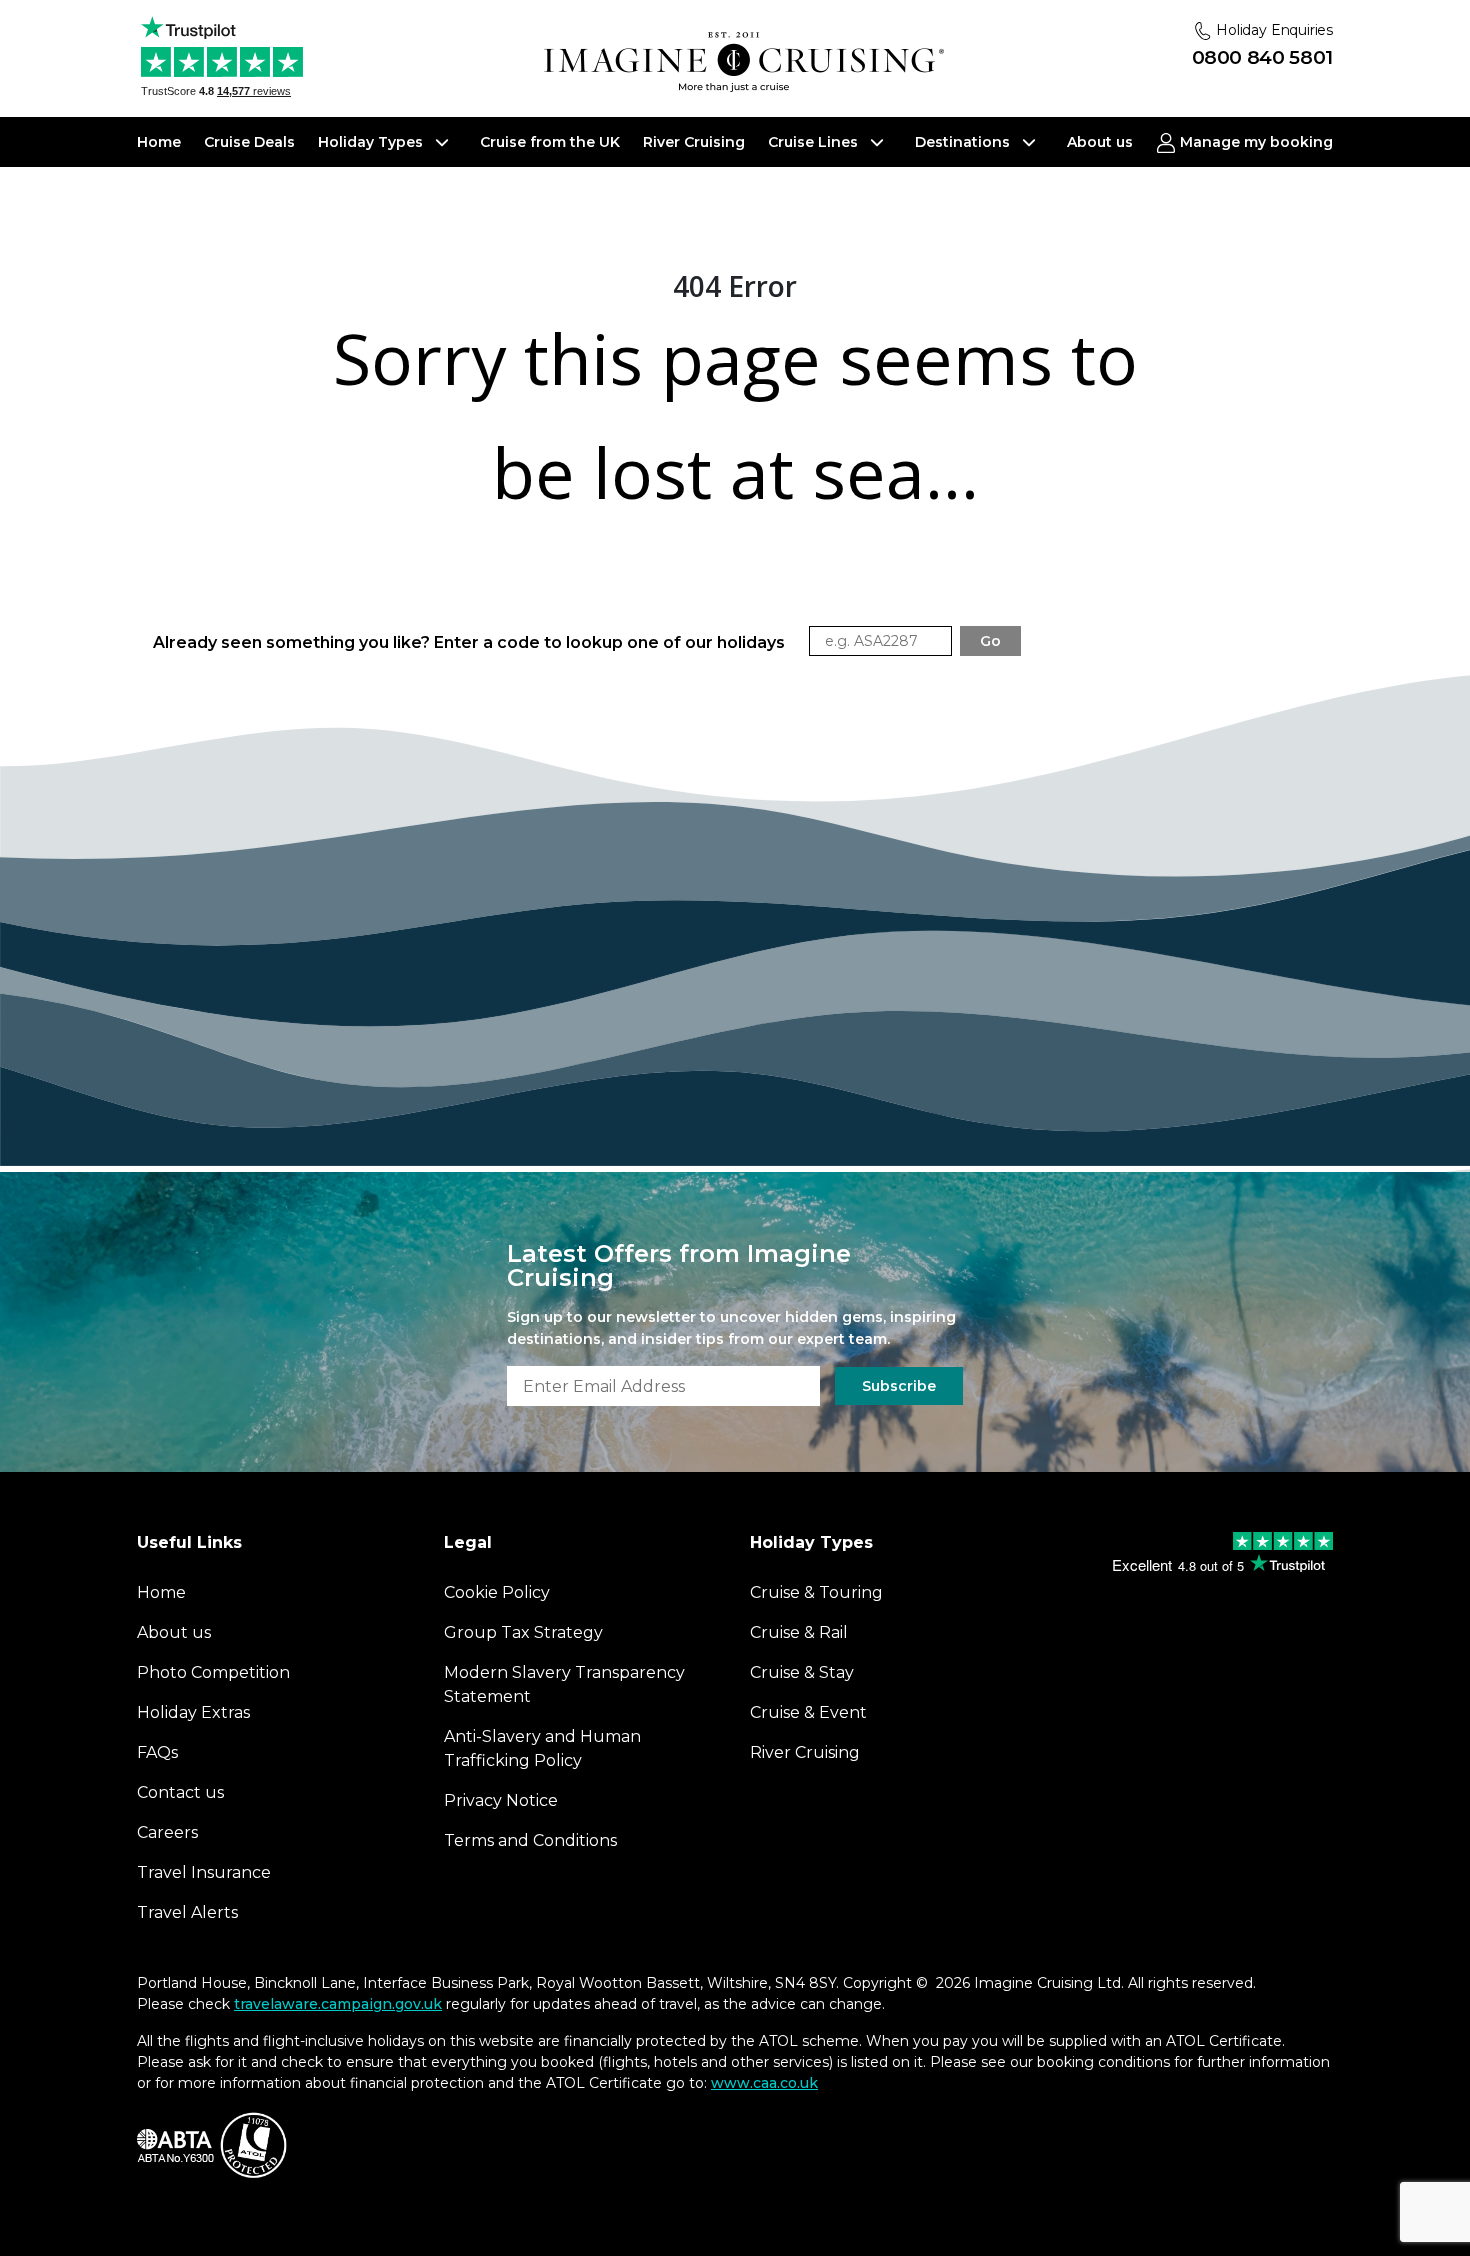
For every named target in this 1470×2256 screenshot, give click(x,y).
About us (1100, 142)
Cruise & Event (808, 1712)
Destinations (964, 142)
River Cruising (694, 142)
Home (159, 142)
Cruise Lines (815, 142)
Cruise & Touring (816, 1592)
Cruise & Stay (802, 1672)
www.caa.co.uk (764, 2083)
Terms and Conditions (530, 1840)
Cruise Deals (249, 142)
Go (990, 641)
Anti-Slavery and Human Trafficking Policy (542, 1748)
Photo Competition (213, 1672)
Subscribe (899, 1386)
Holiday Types (372, 142)
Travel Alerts (187, 1912)
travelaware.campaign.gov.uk (338, 2004)
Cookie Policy (497, 1592)
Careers (167, 1832)
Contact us (180, 1792)
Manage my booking (1254, 142)
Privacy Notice (501, 1800)
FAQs (157, 1752)
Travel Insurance (204, 1872)
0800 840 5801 (1262, 57)
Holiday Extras (193, 1712)
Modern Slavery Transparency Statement (564, 1684)
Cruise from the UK (550, 142)
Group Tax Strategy (523, 1632)
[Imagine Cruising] (744, 62)
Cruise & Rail (799, 1632)
